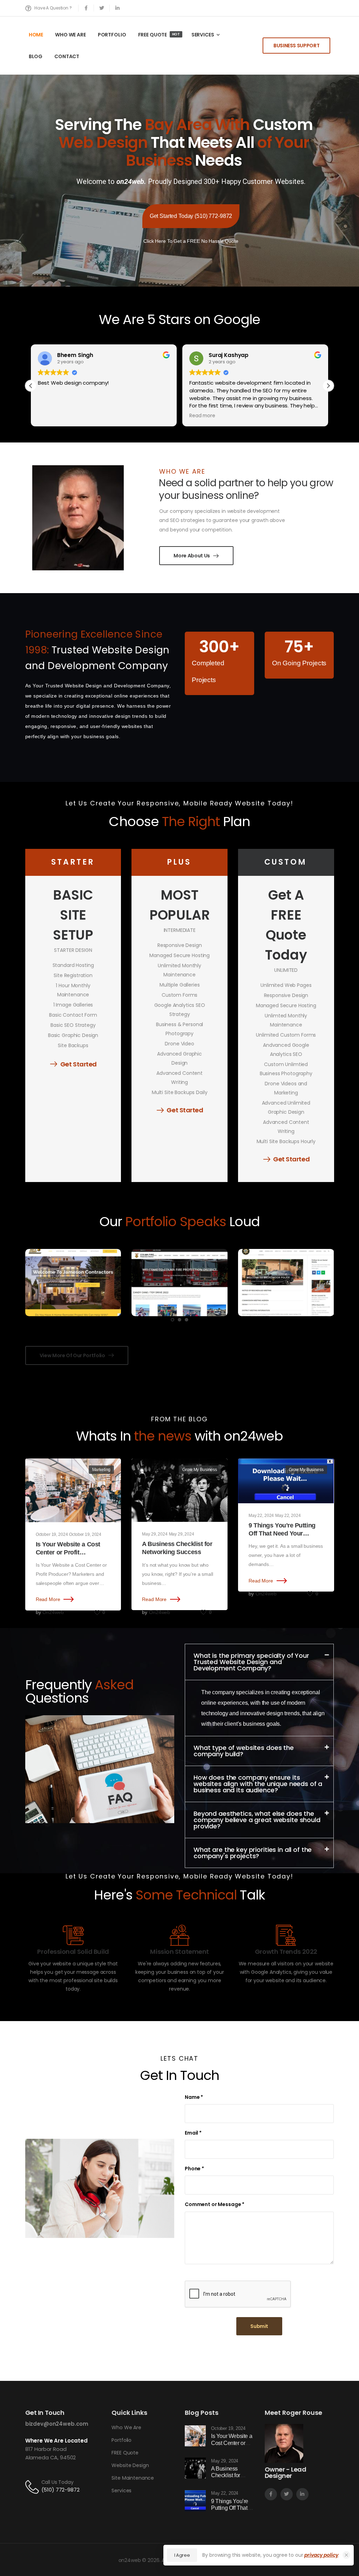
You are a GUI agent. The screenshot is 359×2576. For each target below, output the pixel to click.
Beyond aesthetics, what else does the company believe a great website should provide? (257, 1820)
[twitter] (102, 8)
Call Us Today (57, 2482)
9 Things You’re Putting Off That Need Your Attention (282, 1534)
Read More (48, 1599)
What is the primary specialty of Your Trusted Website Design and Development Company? (251, 1662)
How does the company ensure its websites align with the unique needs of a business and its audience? (258, 1784)
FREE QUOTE (159, 35)
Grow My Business (200, 1470)
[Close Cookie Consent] (346, 2555)
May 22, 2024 (261, 1516)
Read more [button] (202, 416)
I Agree (182, 2555)
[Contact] (33, 2486)
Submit (259, 2326)
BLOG (36, 56)
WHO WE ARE (70, 35)
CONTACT (67, 56)
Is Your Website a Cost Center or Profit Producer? (68, 1553)
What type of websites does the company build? (244, 1751)
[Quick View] (73, 1260)
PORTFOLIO (112, 35)
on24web (53, 1612)
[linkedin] (118, 8)
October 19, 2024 (52, 1534)
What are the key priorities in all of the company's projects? (253, 1853)
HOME (36, 35)
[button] (328, 386)
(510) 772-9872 (60, 2490)
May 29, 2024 (155, 1534)
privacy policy (321, 2555)
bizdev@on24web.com (57, 2424)
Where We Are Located (56, 2441)
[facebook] (86, 8)
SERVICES (203, 35)
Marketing (101, 1470)
